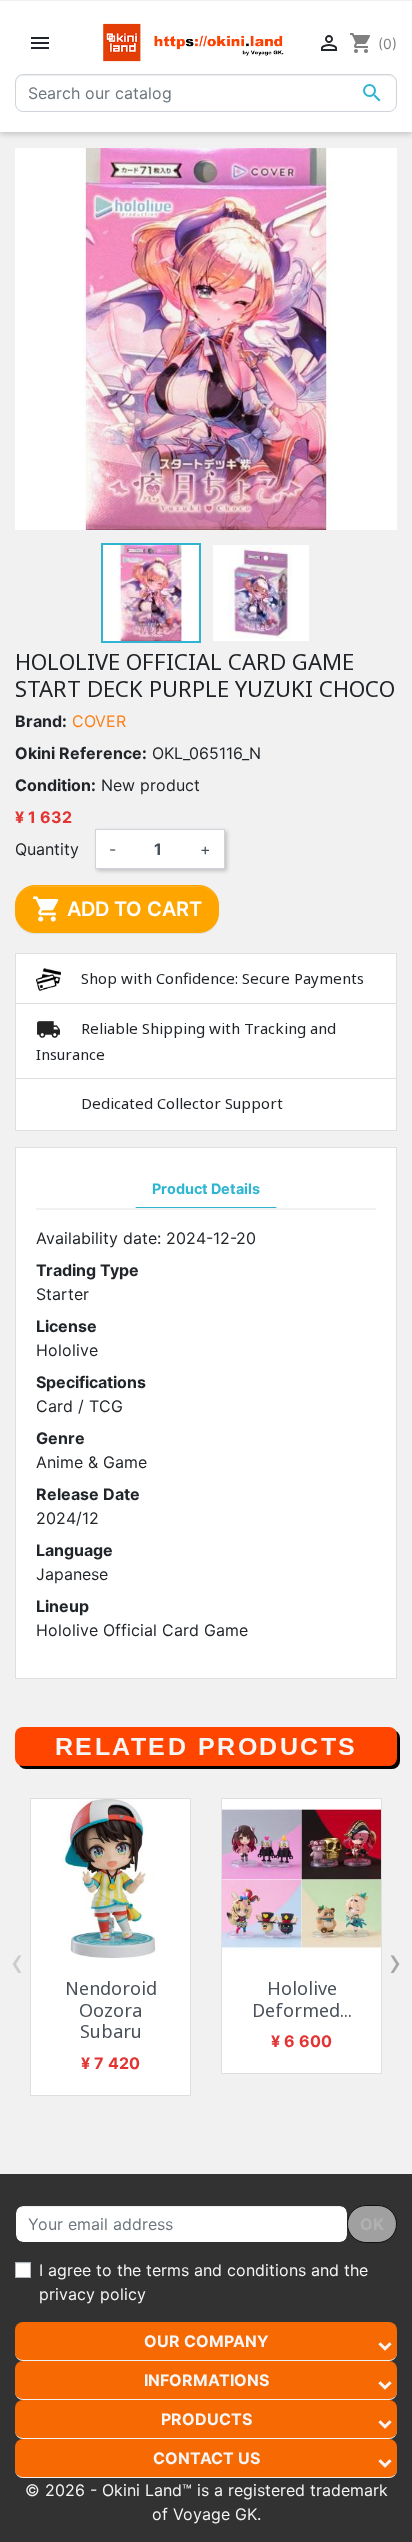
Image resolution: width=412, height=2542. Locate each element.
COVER (99, 721)
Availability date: (98, 1238)
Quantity (47, 849)
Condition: (55, 785)
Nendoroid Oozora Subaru (111, 2009)
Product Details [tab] (206, 1188)
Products (206, 2419)
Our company (206, 2341)
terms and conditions (226, 2270)
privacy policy (92, 2294)
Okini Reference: (81, 753)
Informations (206, 2380)
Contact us (206, 2458)
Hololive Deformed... (302, 1999)
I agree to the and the (203, 2282)
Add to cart (117, 909)
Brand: (41, 721)
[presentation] (17, 1962)
